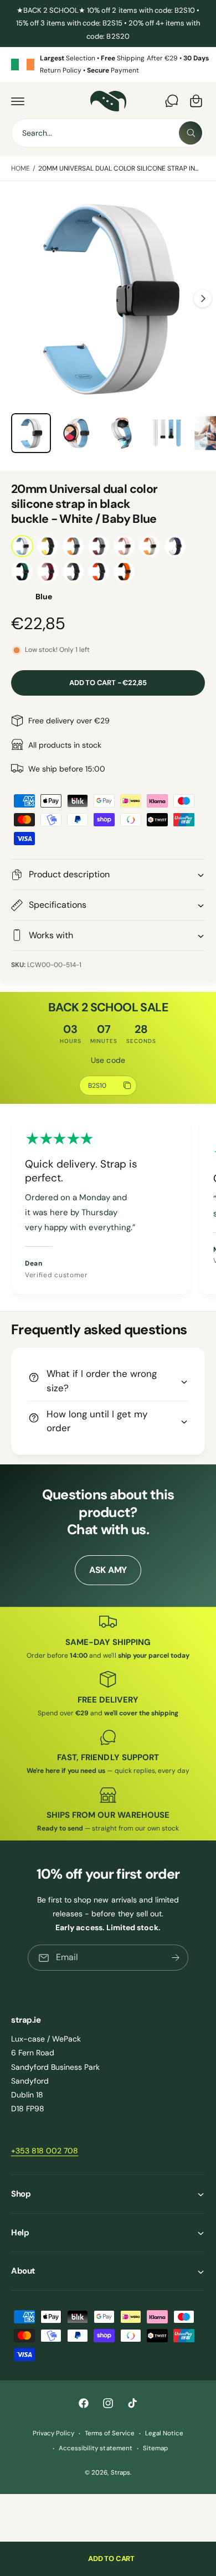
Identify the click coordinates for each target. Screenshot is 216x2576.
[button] (18, 101)
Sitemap (155, 2448)
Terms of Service (110, 2433)
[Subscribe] (176, 1958)
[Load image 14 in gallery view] (121, 433)
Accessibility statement (95, 2448)
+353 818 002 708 (45, 2151)
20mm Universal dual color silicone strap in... (119, 168)
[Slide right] (203, 299)
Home (20, 168)
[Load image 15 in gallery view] (167, 433)
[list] (108, 65)
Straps (120, 2473)
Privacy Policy (53, 2433)
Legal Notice (164, 2433)
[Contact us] (172, 101)
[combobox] (108, 133)
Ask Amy (108, 1570)
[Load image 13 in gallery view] (76, 433)
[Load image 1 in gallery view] (31, 433)
